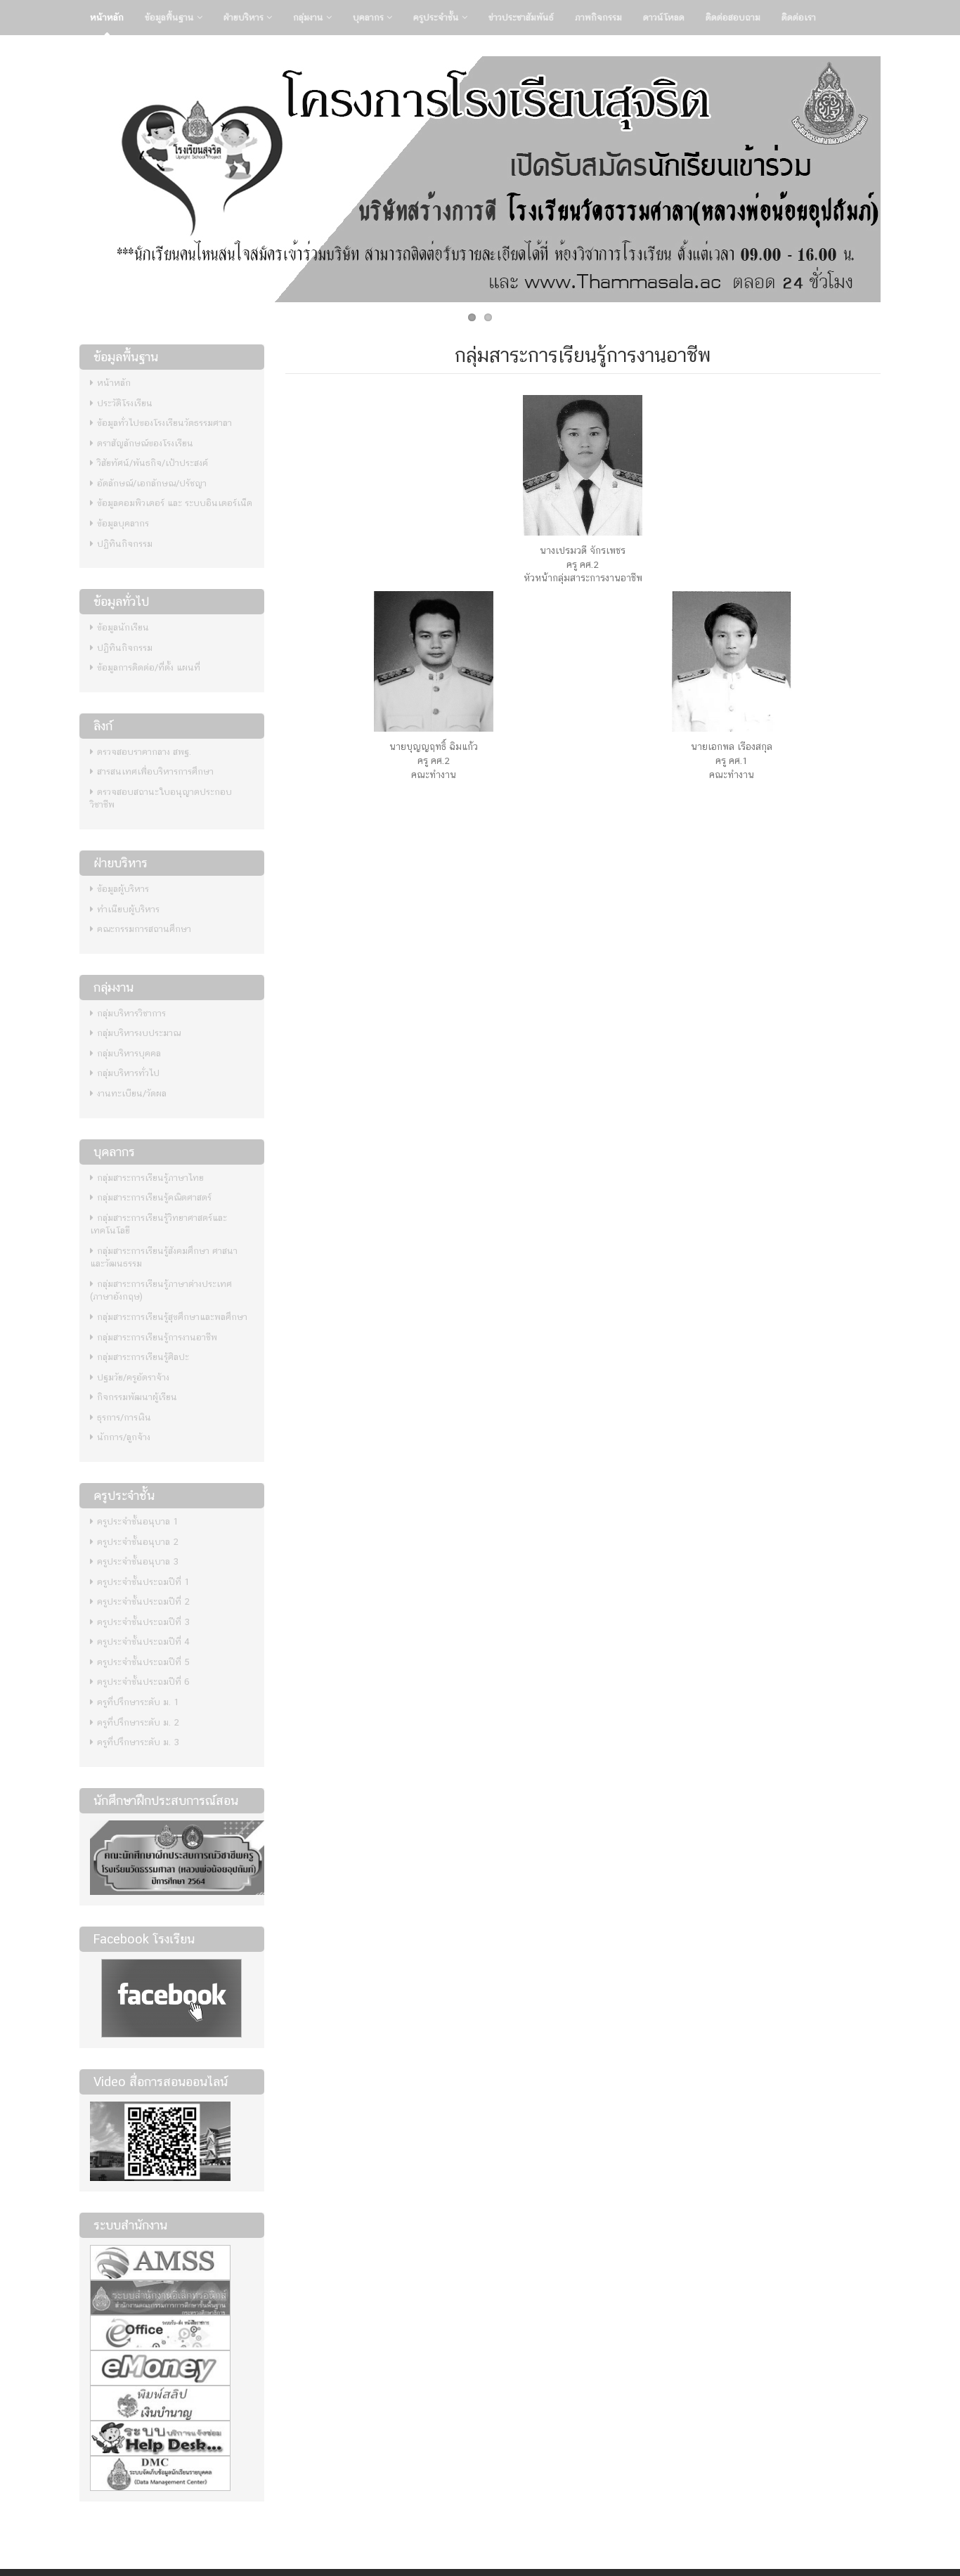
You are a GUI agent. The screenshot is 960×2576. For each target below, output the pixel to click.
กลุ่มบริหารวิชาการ (131, 1013)
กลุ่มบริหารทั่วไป (128, 1073)
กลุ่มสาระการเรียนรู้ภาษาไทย (150, 1178)
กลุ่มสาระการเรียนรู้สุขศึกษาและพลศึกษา (172, 1317)
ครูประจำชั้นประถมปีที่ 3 (143, 1622)
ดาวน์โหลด (664, 17)
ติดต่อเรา (799, 17)
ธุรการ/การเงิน (124, 1417)
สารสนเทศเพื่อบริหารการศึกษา (155, 771)
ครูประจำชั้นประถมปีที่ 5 (143, 1662)
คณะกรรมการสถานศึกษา (144, 929)
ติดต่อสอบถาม (733, 17)
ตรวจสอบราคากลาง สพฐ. (144, 752)
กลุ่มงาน (310, 17)
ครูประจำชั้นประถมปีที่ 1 (143, 1582)
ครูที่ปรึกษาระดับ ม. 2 (138, 1722)
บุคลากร (370, 17)
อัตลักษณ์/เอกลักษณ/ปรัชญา (152, 483)
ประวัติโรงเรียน (125, 403)
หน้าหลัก (107, 17)
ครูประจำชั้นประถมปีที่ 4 (143, 1642)
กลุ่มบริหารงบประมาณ (139, 1033)
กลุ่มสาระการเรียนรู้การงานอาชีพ (157, 1337)
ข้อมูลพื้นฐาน (171, 17)
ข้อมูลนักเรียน (123, 627)
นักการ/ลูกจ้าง (124, 1437)
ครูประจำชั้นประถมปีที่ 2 (143, 1601)
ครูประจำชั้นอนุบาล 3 (138, 1561)
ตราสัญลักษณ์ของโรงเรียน (145, 443)
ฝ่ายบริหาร (245, 17)
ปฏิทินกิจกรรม (125, 544)
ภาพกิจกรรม (598, 17)
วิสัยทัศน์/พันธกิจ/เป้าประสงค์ (153, 463)
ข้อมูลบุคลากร (123, 523)
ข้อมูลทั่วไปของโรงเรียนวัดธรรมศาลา (164, 423)
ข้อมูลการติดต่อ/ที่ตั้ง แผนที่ (149, 667)
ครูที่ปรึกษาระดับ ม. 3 (138, 1742)
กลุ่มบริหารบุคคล (129, 1053)
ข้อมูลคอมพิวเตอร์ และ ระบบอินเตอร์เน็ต (175, 503)
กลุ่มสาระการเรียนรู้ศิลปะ (143, 1357)
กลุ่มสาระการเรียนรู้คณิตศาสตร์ (154, 1197)
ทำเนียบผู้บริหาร (128, 909)
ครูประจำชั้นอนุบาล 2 (138, 1542)
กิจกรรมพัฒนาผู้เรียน (137, 1397)
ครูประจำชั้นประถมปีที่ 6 (143, 1682)
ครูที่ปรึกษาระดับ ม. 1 (138, 1702)
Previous (65, 176)
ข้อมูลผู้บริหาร (123, 889)
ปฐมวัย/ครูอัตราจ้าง (133, 1377)
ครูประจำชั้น (437, 17)
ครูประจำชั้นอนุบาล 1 (138, 1521)
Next (895, 176)
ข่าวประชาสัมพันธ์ (521, 17)
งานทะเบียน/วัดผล (132, 1093)
